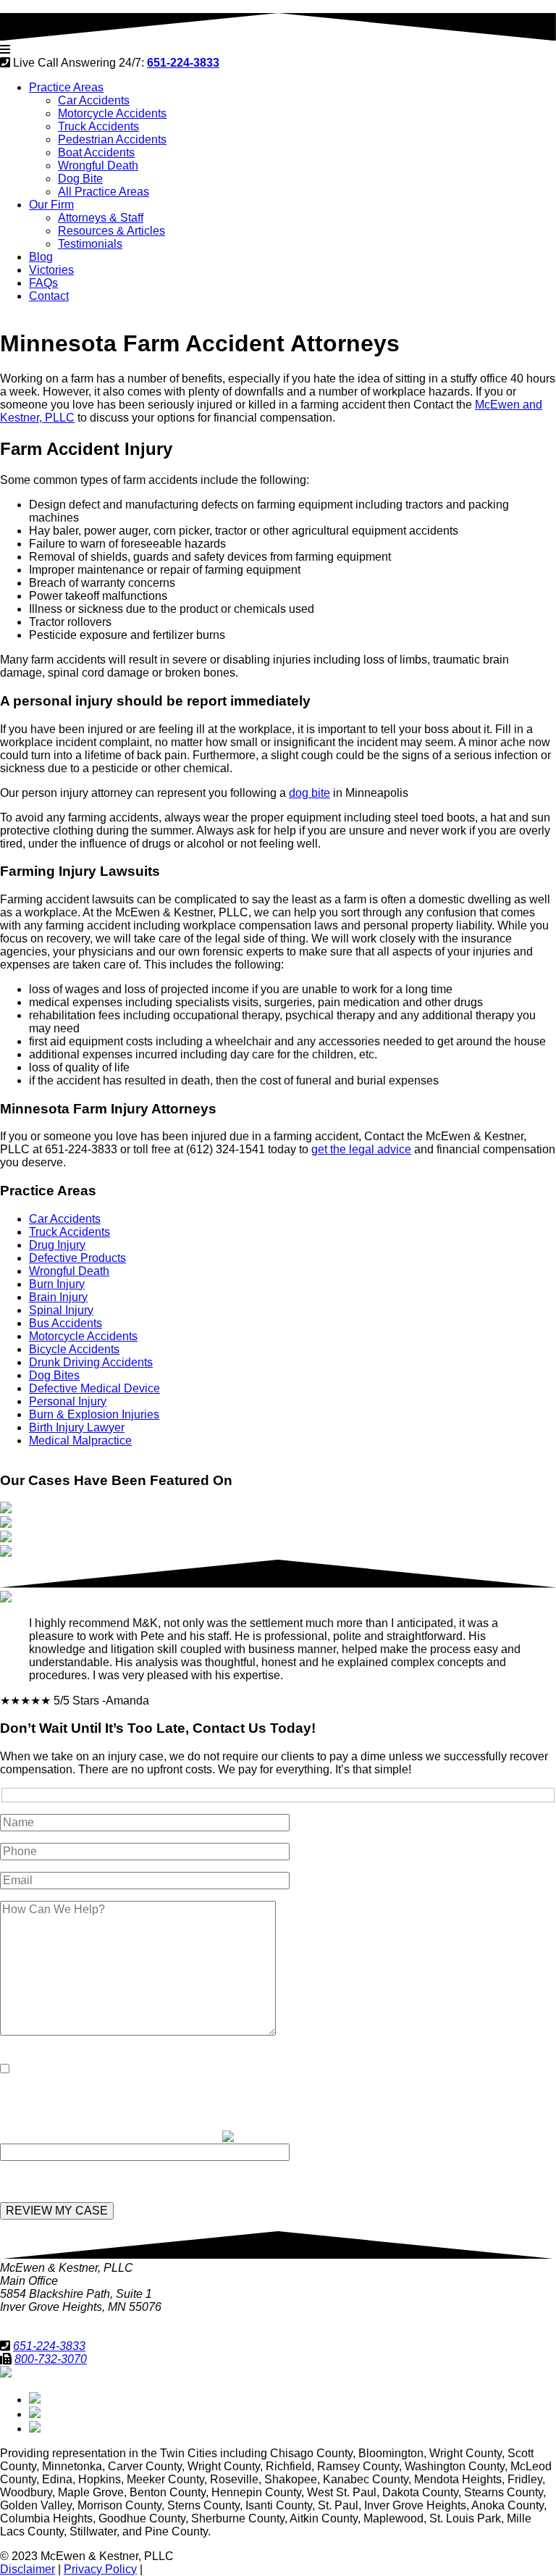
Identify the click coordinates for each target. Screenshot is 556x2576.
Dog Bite (80, 179)
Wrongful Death (98, 166)
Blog (41, 257)
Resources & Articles (111, 231)
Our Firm (51, 205)
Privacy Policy (100, 2569)
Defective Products (77, 1258)
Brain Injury (58, 1297)
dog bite (309, 793)
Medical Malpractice (80, 1440)
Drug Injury (57, 1245)
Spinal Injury (61, 1310)
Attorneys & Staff (101, 218)
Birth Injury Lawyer (77, 1427)
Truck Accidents (98, 126)
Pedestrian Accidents (112, 139)
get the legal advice (361, 1149)
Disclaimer (28, 2569)
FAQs (43, 283)
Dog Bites (54, 1375)
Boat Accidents (96, 152)
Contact (49, 296)
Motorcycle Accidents (112, 113)
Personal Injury (68, 1401)
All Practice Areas (104, 192)
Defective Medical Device (94, 1388)
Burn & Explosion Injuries (94, 1414)
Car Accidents (94, 100)
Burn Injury (57, 1284)
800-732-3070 (51, 2359)
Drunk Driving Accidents (91, 1362)
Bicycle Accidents (74, 1349)
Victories (51, 270)
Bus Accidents (66, 1323)
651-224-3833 (49, 2346)
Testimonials (90, 244)
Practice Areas (66, 87)
